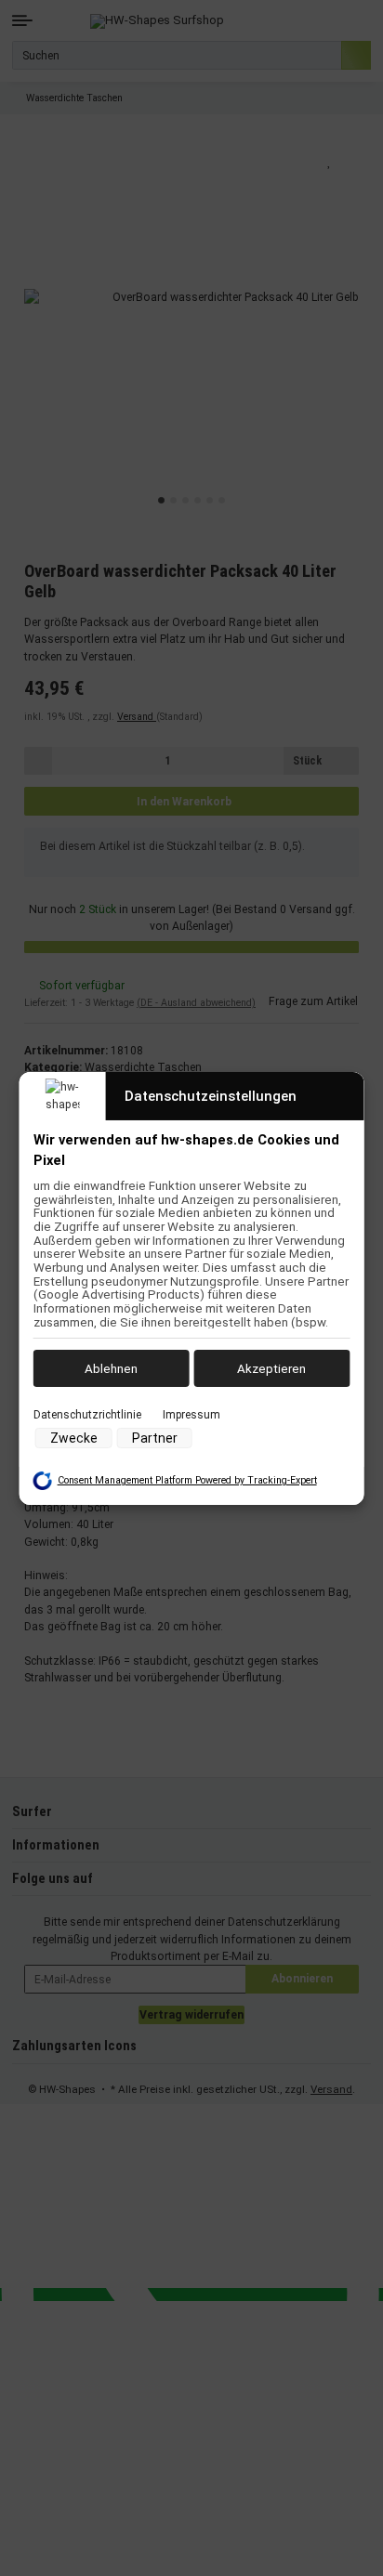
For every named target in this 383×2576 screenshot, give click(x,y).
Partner (155, 1438)
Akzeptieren (271, 1368)
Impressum (191, 1415)
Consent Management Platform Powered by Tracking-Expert (187, 1480)
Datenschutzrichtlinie (87, 1415)
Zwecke (74, 1438)
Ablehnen (111, 1368)
